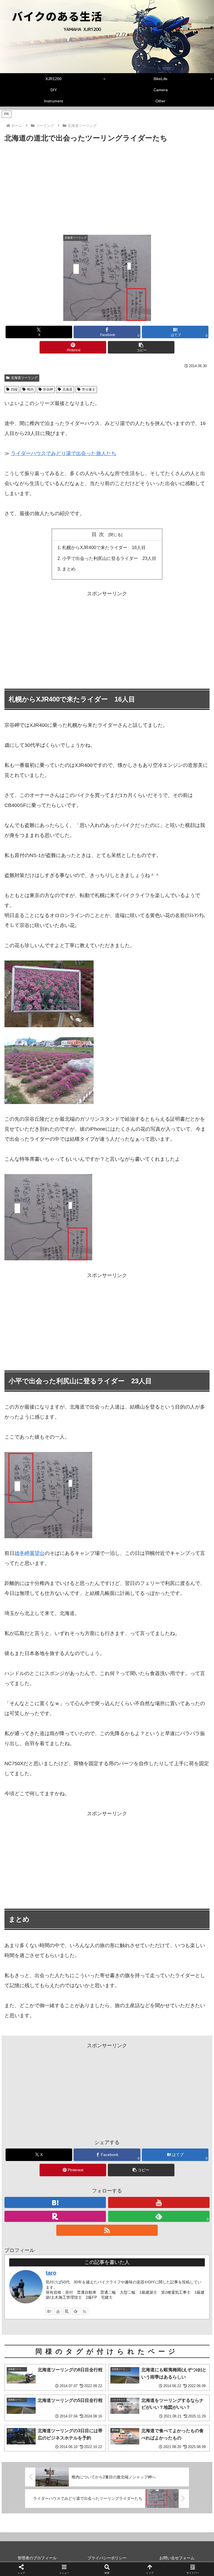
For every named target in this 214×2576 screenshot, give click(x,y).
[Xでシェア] (35, 1858)
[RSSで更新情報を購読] (107, 2230)
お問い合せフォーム (177, 2558)
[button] (141, 347)
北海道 (67, 389)
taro (51, 2273)
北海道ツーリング (24, 378)
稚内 (30, 389)
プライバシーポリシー (107, 2558)
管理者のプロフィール (37, 2558)
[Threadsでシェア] (83, 1873)
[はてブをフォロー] (55, 2202)
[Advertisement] (107, 186)
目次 (99, 534)
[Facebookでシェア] (35, 1873)
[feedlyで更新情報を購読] (76, 2311)
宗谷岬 (48, 389)
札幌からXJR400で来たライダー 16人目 (104, 547)
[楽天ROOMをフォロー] (55, 2216)
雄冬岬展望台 (30, 1553)
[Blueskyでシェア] (131, 1858)
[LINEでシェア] (179, 1873)
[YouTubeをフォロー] (159, 2202)
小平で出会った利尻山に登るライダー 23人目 (109, 558)
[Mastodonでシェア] (83, 1858)
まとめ (69, 569)
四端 (14, 389)
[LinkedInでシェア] (107, 1888)
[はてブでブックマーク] (131, 1873)
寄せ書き (89, 389)
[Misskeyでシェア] (179, 1858)
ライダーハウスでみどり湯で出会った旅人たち (64, 453)
